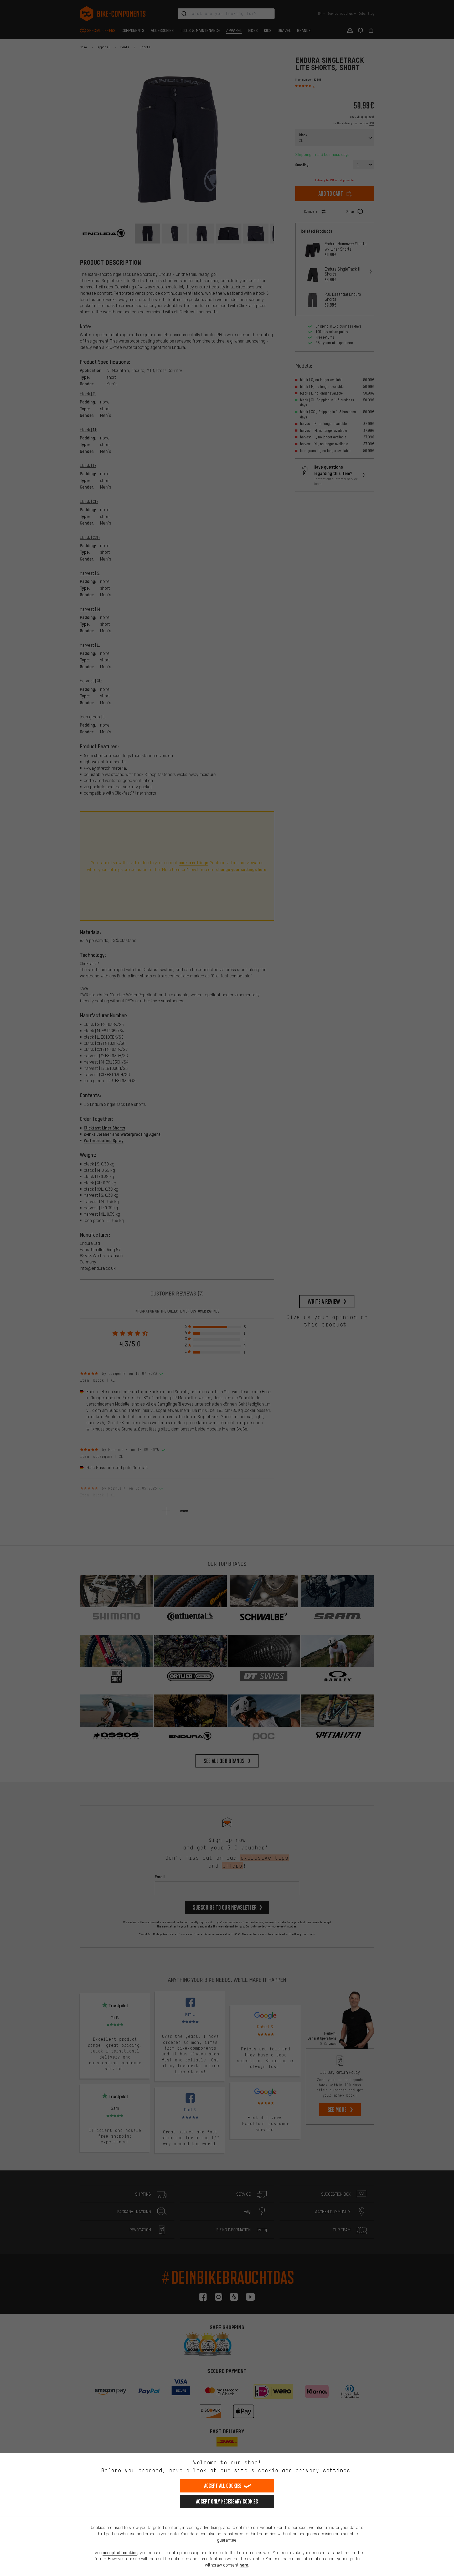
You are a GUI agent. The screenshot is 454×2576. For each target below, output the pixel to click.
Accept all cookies (223, 2486)
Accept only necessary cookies (227, 2502)
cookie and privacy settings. (305, 2470)
